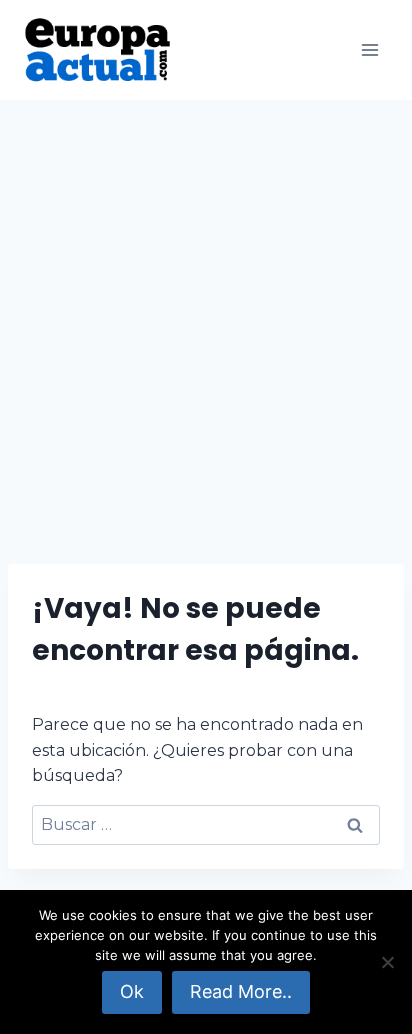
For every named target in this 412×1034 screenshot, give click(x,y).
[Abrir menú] (369, 49)
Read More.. (241, 991)
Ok (132, 991)
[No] (387, 962)
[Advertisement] (206, 316)
